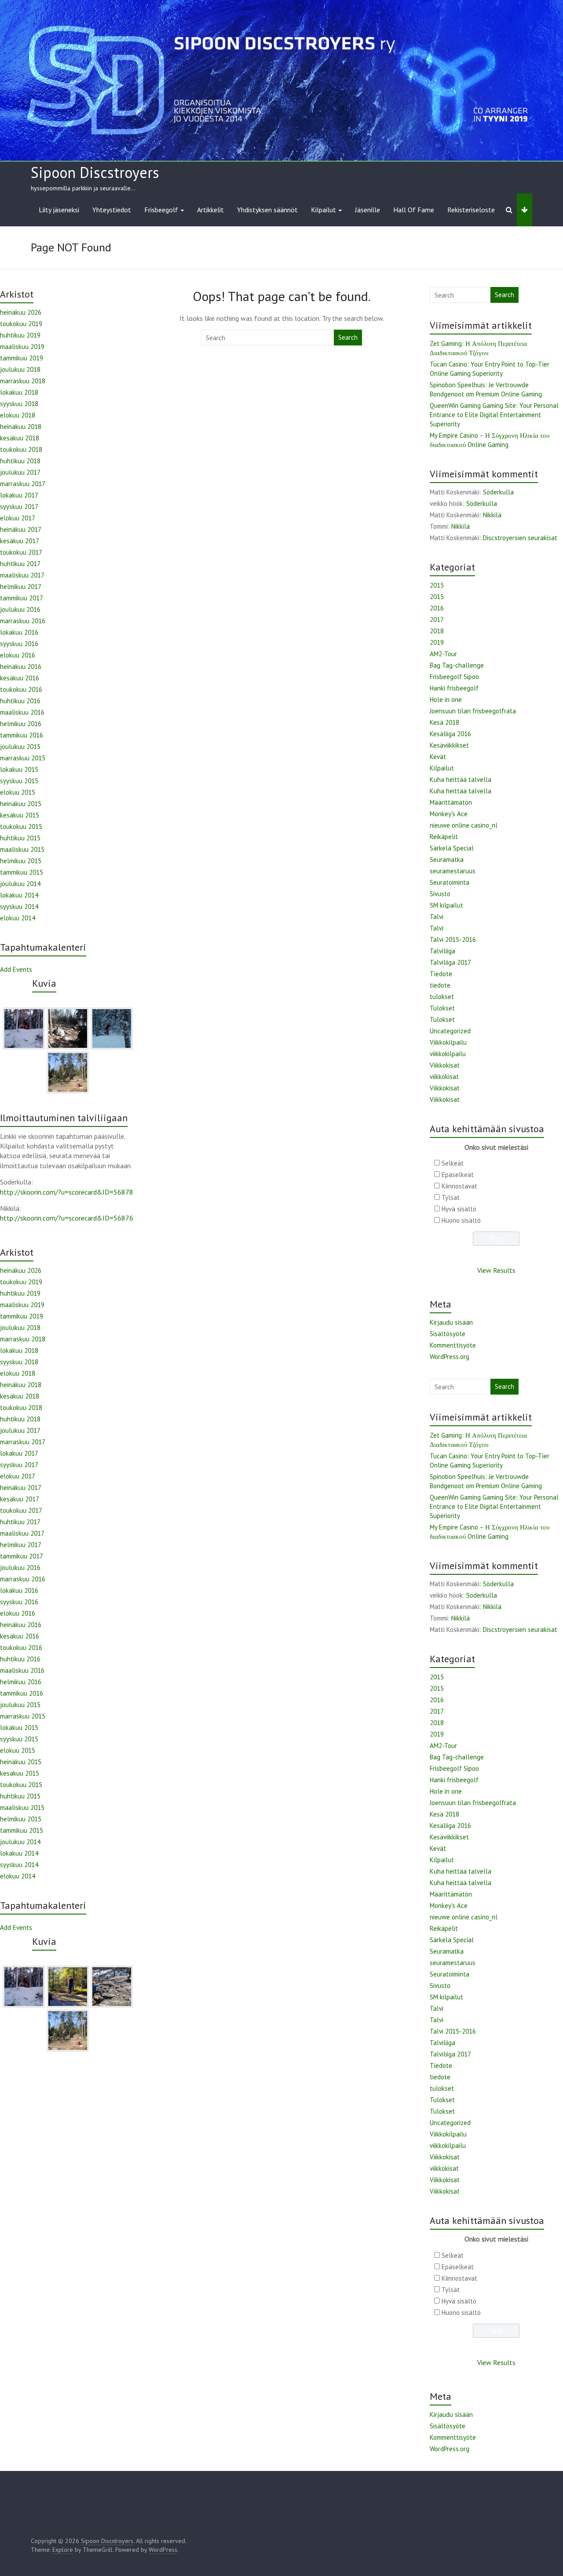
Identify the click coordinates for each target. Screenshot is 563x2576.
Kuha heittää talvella (461, 779)
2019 (437, 642)
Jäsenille (367, 210)
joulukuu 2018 (20, 369)
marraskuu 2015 (23, 758)
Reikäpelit (444, 837)
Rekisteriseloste (471, 210)
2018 (437, 631)
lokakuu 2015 (19, 769)
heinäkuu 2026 (21, 312)
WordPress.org (450, 1357)
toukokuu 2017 (21, 552)
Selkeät (453, 1163)
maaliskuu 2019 (22, 347)
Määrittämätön (451, 802)
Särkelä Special (452, 848)
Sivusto (440, 894)
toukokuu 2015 (21, 827)
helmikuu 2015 (21, 861)
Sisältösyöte (448, 1334)
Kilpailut (324, 210)
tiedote (440, 985)
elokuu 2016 (18, 655)
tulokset (442, 997)
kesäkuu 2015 (20, 815)
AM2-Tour (443, 654)
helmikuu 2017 (21, 587)
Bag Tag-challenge (457, 665)
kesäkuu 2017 (20, 541)
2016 (437, 608)
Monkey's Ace (449, 814)
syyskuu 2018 (19, 404)
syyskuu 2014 (19, 907)
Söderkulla (498, 492)
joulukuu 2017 (20, 472)
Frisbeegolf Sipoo (454, 677)
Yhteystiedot (112, 210)
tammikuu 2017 (22, 598)
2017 (437, 619)
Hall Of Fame (414, 210)
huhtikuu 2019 (20, 335)
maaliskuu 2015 (22, 849)
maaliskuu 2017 (22, 575)
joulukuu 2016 (20, 609)
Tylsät (451, 1197)
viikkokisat (444, 1077)
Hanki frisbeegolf (454, 688)
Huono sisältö (461, 1220)
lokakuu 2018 (19, 392)
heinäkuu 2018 (21, 427)
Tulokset (442, 1008)
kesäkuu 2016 (20, 678)
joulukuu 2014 (20, 884)
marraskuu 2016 (23, 621)
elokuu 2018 (18, 415)
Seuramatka (447, 859)
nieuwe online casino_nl (464, 825)
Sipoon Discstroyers (95, 172)
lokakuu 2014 (19, 895)
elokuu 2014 (18, 918)
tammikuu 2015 (22, 872)
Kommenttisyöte (453, 1345)
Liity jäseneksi (59, 210)
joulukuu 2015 (20, 747)
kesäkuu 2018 (20, 438)
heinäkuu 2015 (21, 804)
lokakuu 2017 (19, 495)
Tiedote (441, 974)
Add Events (16, 969)
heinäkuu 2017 (21, 529)
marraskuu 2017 (23, 484)
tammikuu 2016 (22, 735)
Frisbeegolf (161, 210)
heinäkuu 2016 (21, 667)
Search (348, 337)
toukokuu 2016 (21, 689)
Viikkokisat (445, 1065)
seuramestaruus (453, 871)
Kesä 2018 (444, 722)
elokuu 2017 (18, 518)
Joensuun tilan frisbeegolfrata (473, 711)
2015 (437, 585)
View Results (496, 1270)
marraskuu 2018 (23, 381)
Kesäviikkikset (449, 745)
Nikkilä (492, 515)
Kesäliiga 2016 (450, 734)
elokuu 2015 (18, 792)
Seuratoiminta (450, 882)
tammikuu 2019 (22, 358)
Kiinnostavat (459, 1186)
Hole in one (446, 699)
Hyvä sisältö (459, 1209)
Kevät (438, 757)
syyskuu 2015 (19, 781)
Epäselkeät (458, 1175)
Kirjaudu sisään (451, 1322)
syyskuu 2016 (19, 644)
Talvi (437, 917)
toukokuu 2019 (21, 324)
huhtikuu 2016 (20, 701)
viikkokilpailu (448, 1054)
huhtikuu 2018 (20, 461)
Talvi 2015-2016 (453, 939)
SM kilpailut (446, 905)
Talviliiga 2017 (450, 962)
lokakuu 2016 (19, 632)
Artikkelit (210, 210)
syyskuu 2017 (19, 507)
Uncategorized (450, 1031)
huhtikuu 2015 (20, 838)
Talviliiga (442, 951)
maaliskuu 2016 (22, 712)
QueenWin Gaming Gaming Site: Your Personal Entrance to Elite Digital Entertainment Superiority (494, 415)
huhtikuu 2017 (20, 564)
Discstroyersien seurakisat (520, 538)
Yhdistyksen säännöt (267, 210)
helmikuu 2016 (21, 724)
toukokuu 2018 (21, 449)
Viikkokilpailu (448, 1042)
